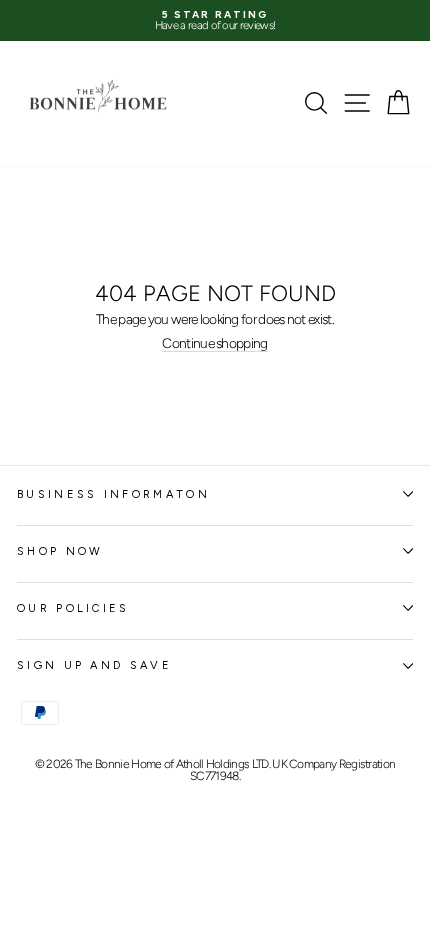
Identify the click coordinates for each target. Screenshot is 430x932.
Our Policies (73, 608)
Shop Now (60, 551)
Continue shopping (214, 344)
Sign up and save (94, 665)
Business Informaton (113, 494)
